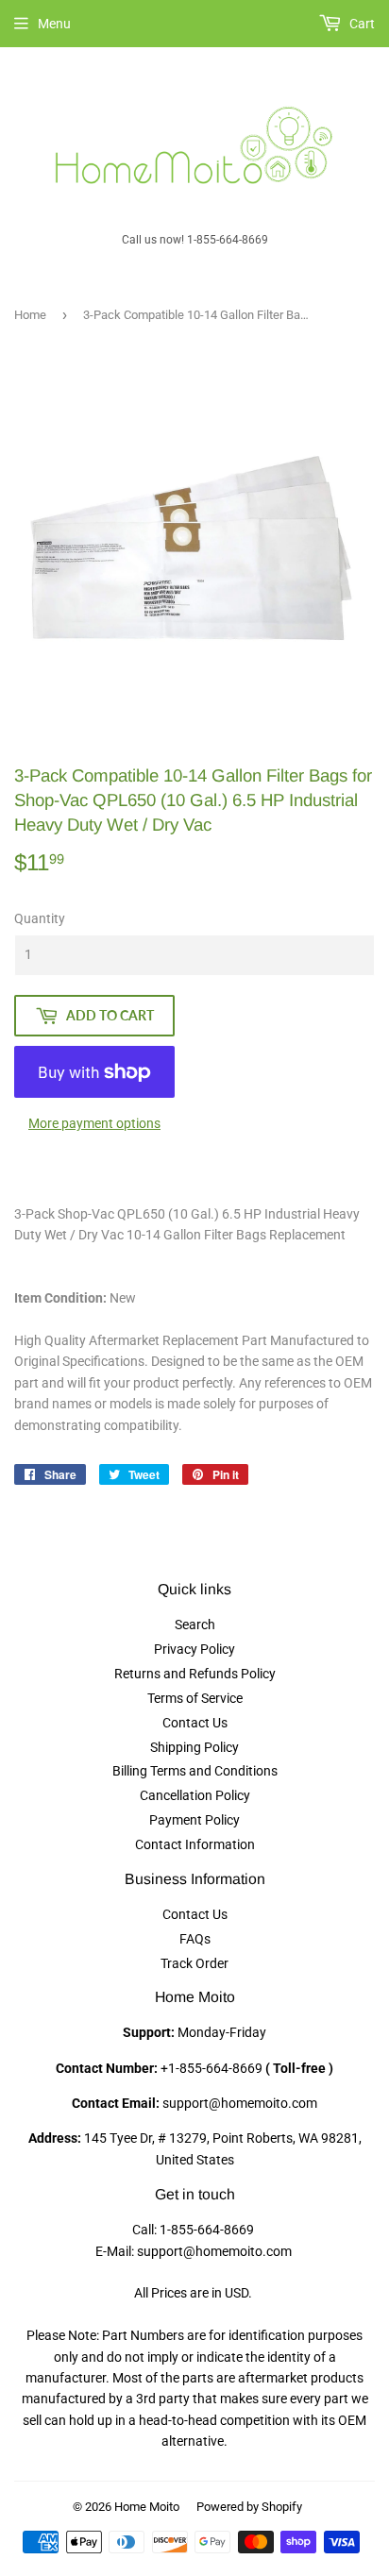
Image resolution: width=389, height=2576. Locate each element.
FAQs (195, 1939)
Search (195, 1625)
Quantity (40, 918)
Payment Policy (194, 1820)
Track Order (194, 1963)
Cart (361, 24)
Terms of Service (195, 1698)
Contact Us (195, 1723)
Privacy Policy (194, 1649)
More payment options (94, 1123)
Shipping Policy (194, 1747)
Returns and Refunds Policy (195, 1674)
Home (30, 315)
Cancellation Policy (195, 1795)
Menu (54, 24)
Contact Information (195, 1844)
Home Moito (147, 2507)
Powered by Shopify (249, 2507)
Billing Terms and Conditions (195, 1771)
